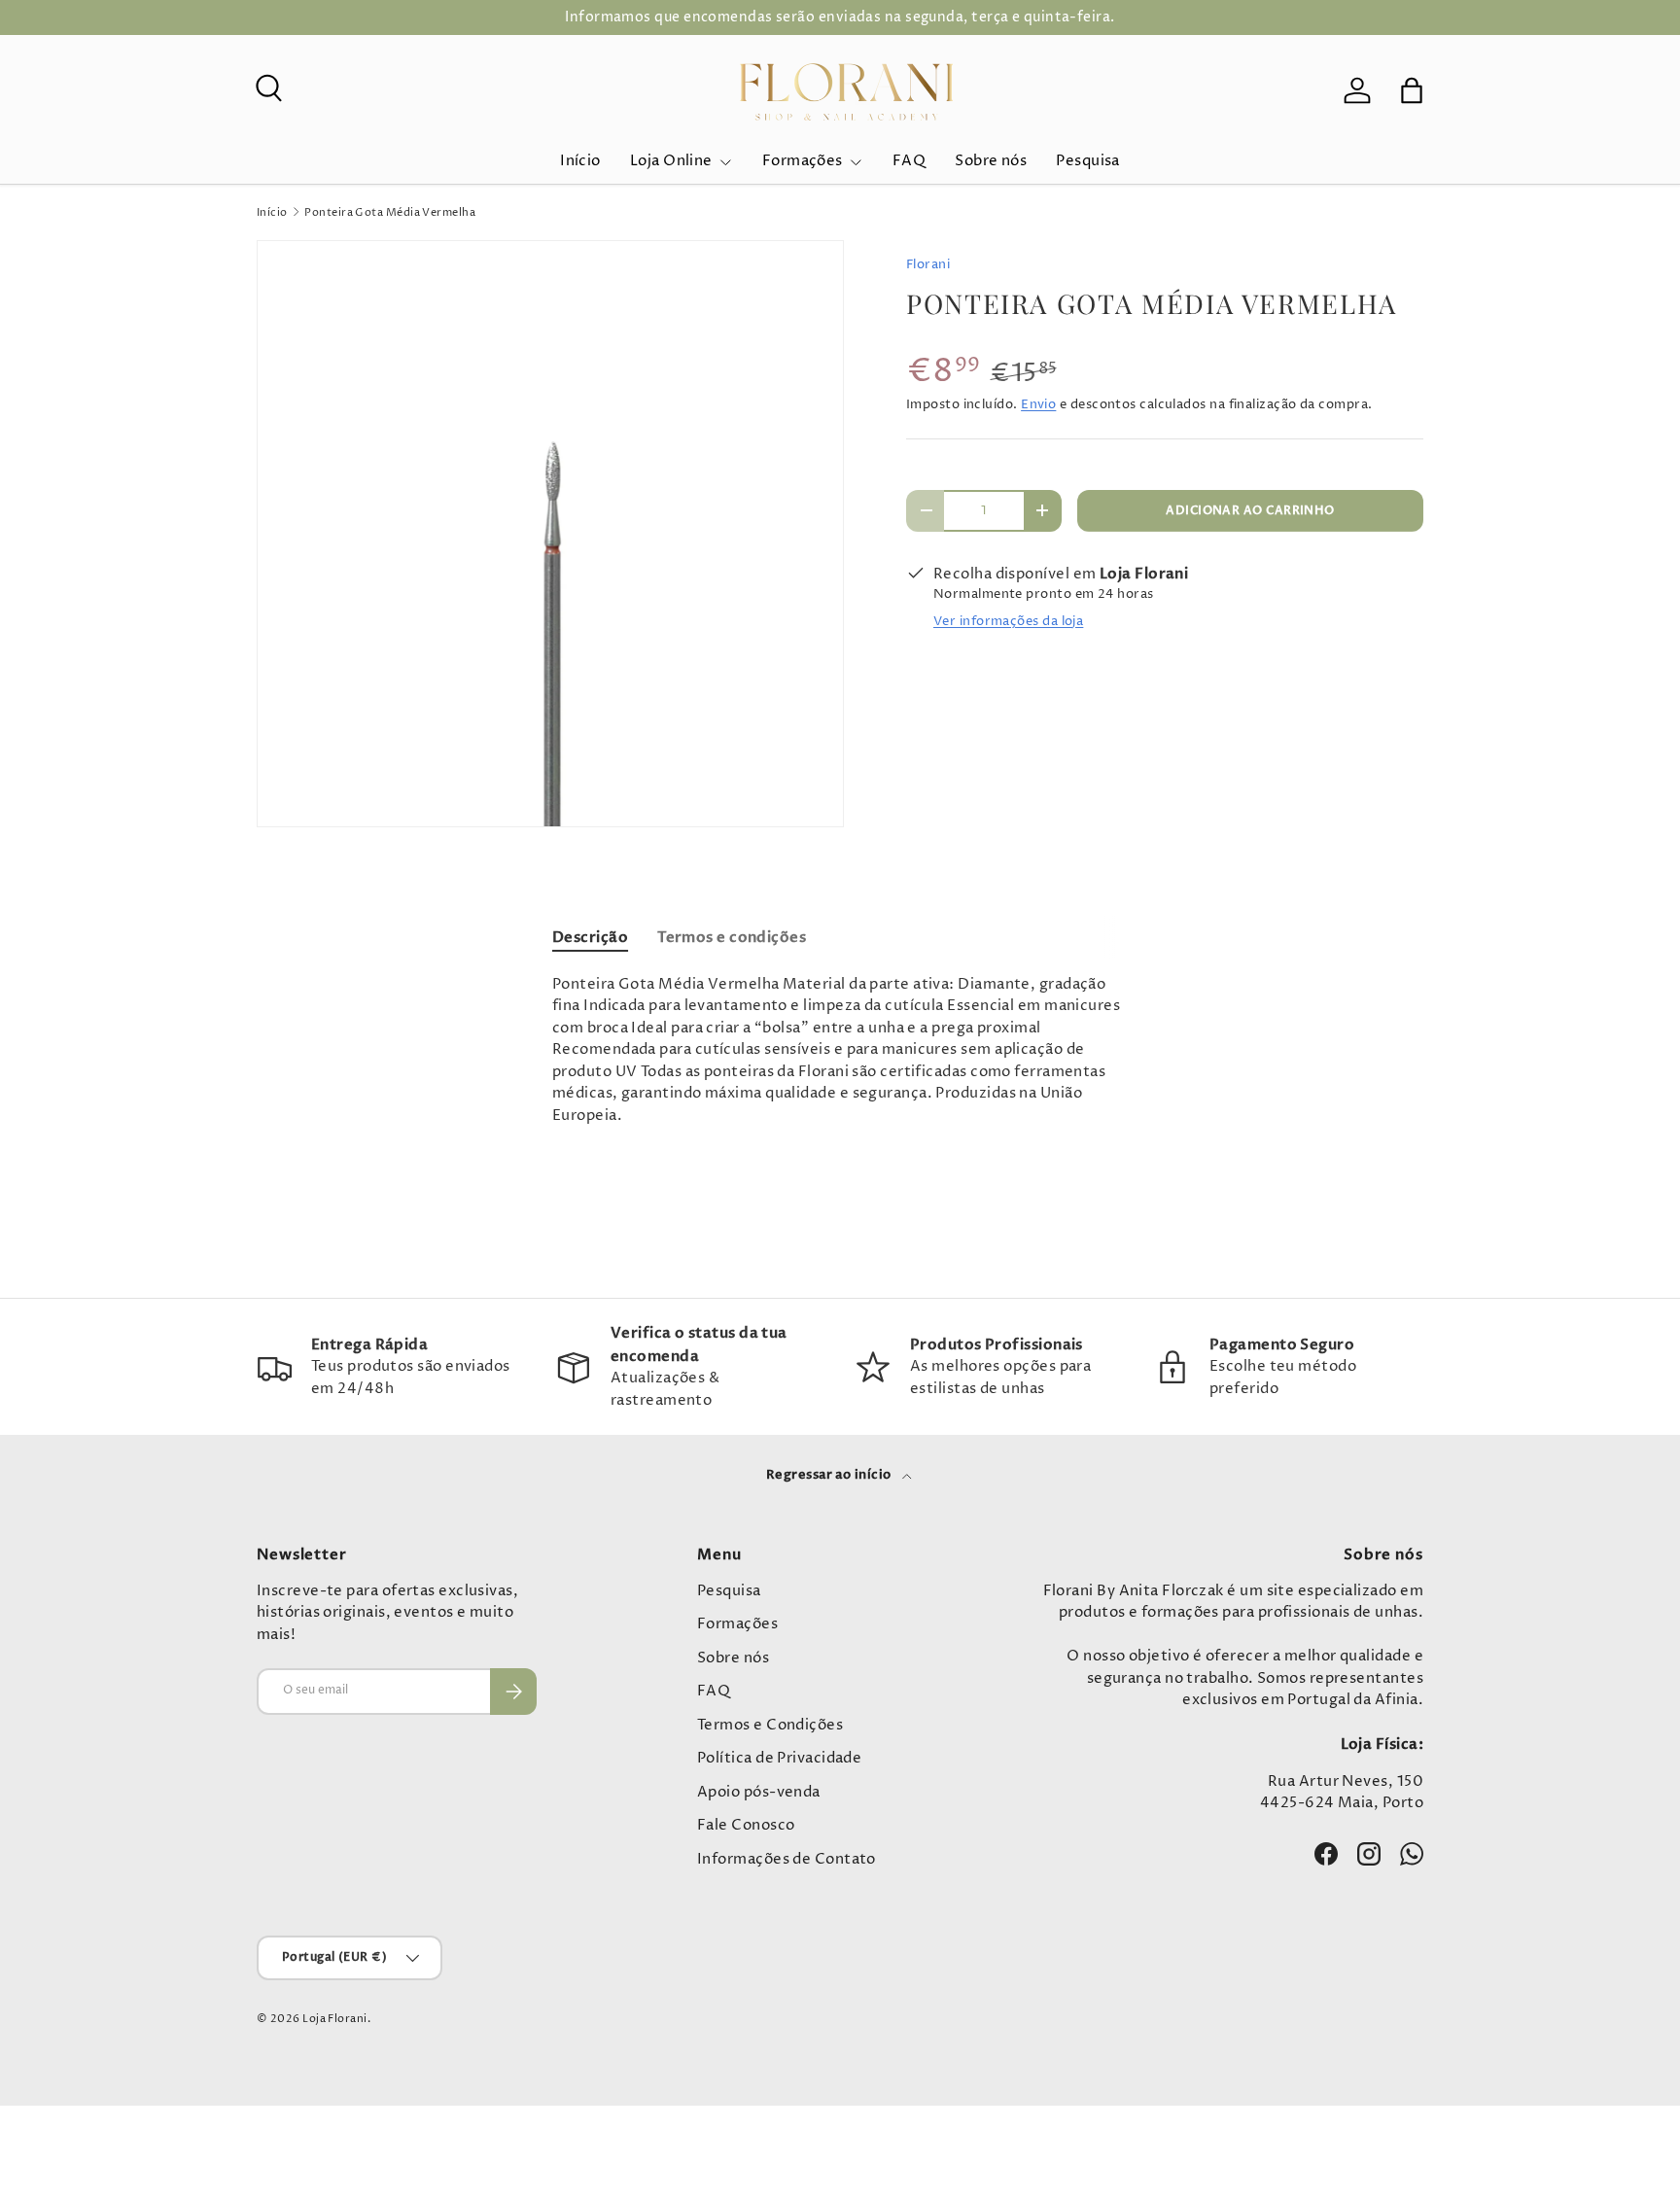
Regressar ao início (830, 1475)
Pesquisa (1088, 161)
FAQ (909, 161)
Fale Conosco (746, 1825)
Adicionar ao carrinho (1250, 510)
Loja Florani (334, 2019)
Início (580, 161)
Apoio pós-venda (759, 1792)
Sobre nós (991, 161)
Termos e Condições (770, 1725)
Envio (1038, 404)
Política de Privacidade (779, 1758)
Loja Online (671, 161)
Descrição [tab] (590, 937)
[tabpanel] (840, 1051)
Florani (928, 264)
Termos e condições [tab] (732, 937)
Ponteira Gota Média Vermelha (390, 212)
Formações (803, 161)
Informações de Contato (787, 1859)
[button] (1412, 90)
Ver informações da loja (1008, 621)
